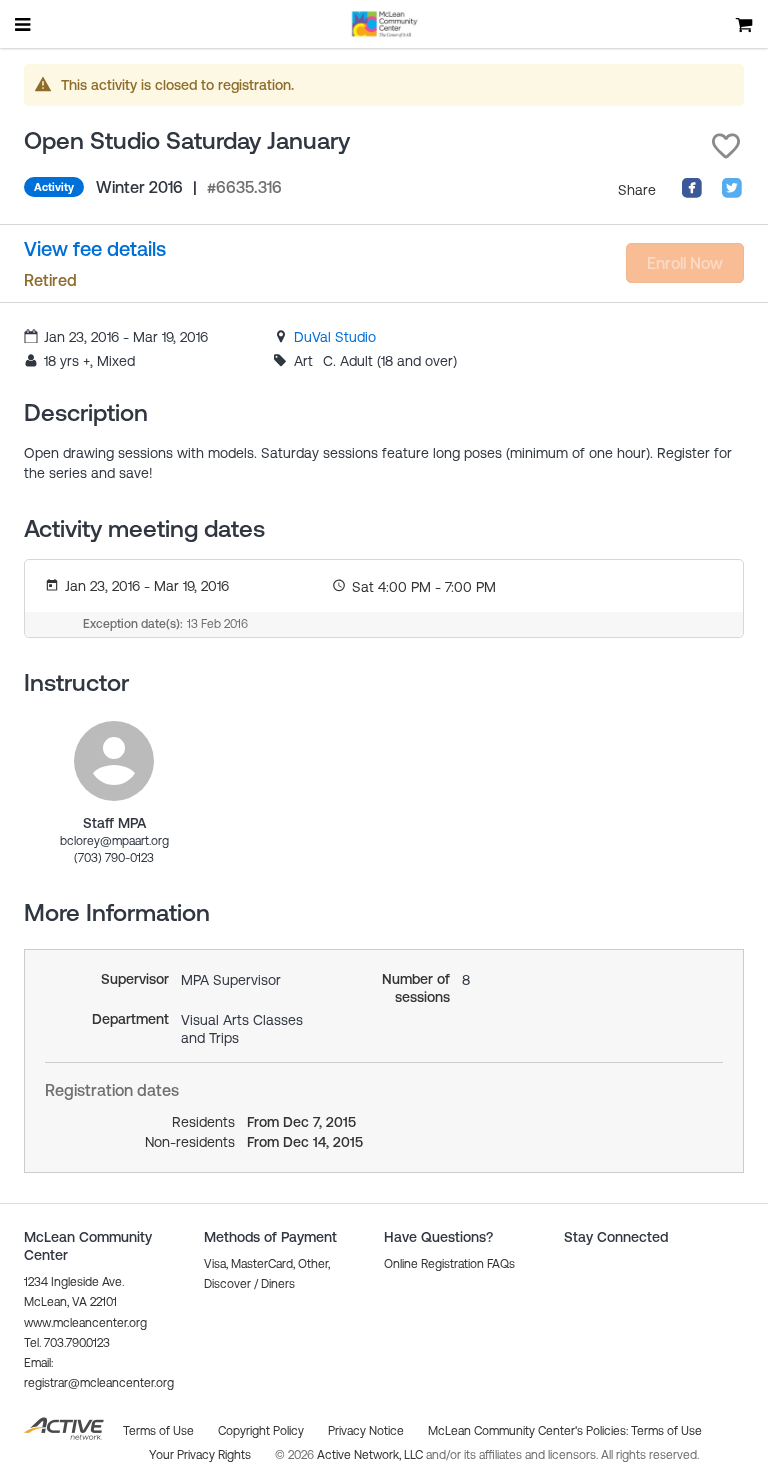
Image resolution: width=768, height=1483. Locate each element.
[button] (726, 146)
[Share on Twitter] (732, 194)
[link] (335, 337)
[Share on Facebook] (692, 194)
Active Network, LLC (371, 1455)
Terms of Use (666, 1431)
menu (24, 24)
